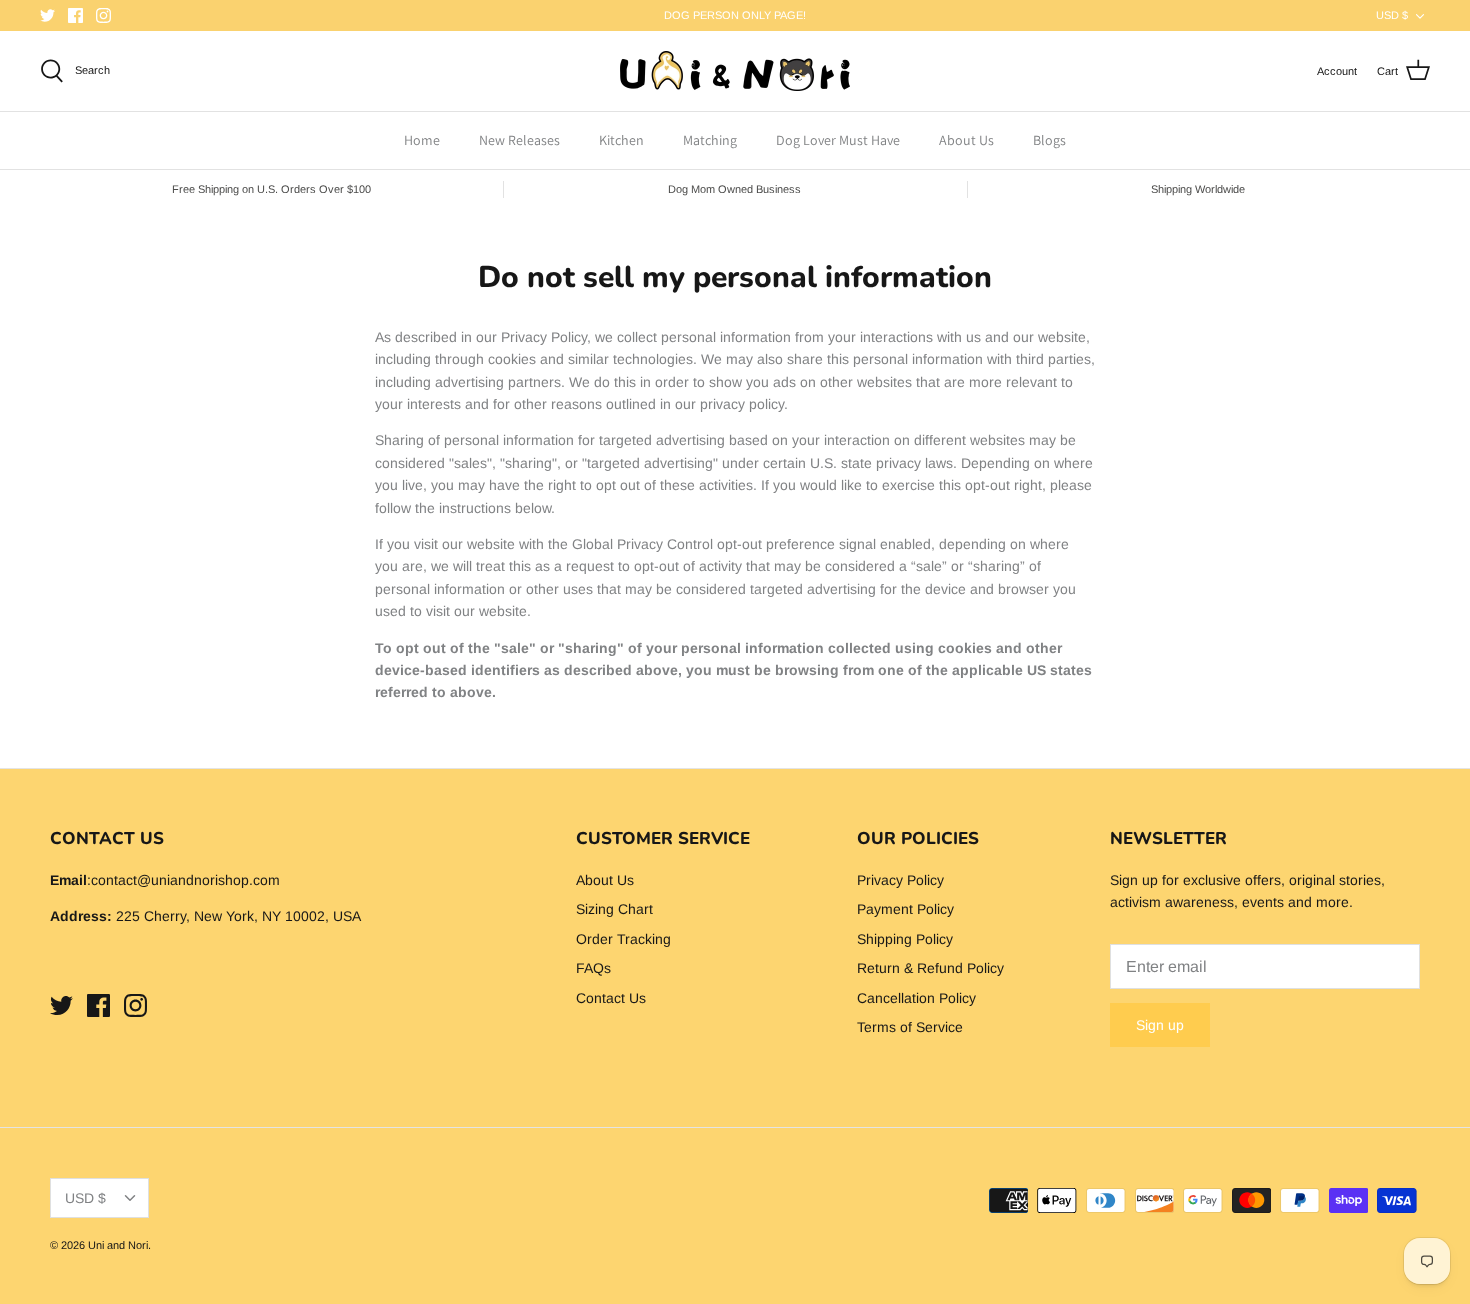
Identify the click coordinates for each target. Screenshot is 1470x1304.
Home (422, 140)
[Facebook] (75, 15)
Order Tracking (623, 939)
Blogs (1049, 140)
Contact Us (611, 998)
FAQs (593, 968)
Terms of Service (910, 1027)
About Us (966, 140)
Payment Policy (905, 909)
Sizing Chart (614, 909)
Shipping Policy (905, 939)
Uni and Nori (118, 1245)
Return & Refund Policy (930, 968)
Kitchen (621, 140)
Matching (710, 140)
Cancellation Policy (916, 998)
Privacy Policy (900, 880)
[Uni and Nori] (735, 71)
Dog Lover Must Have (838, 140)
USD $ (1392, 15)
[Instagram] (103, 15)
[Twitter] (47, 15)
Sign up (1160, 1025)
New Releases (519, 140)
